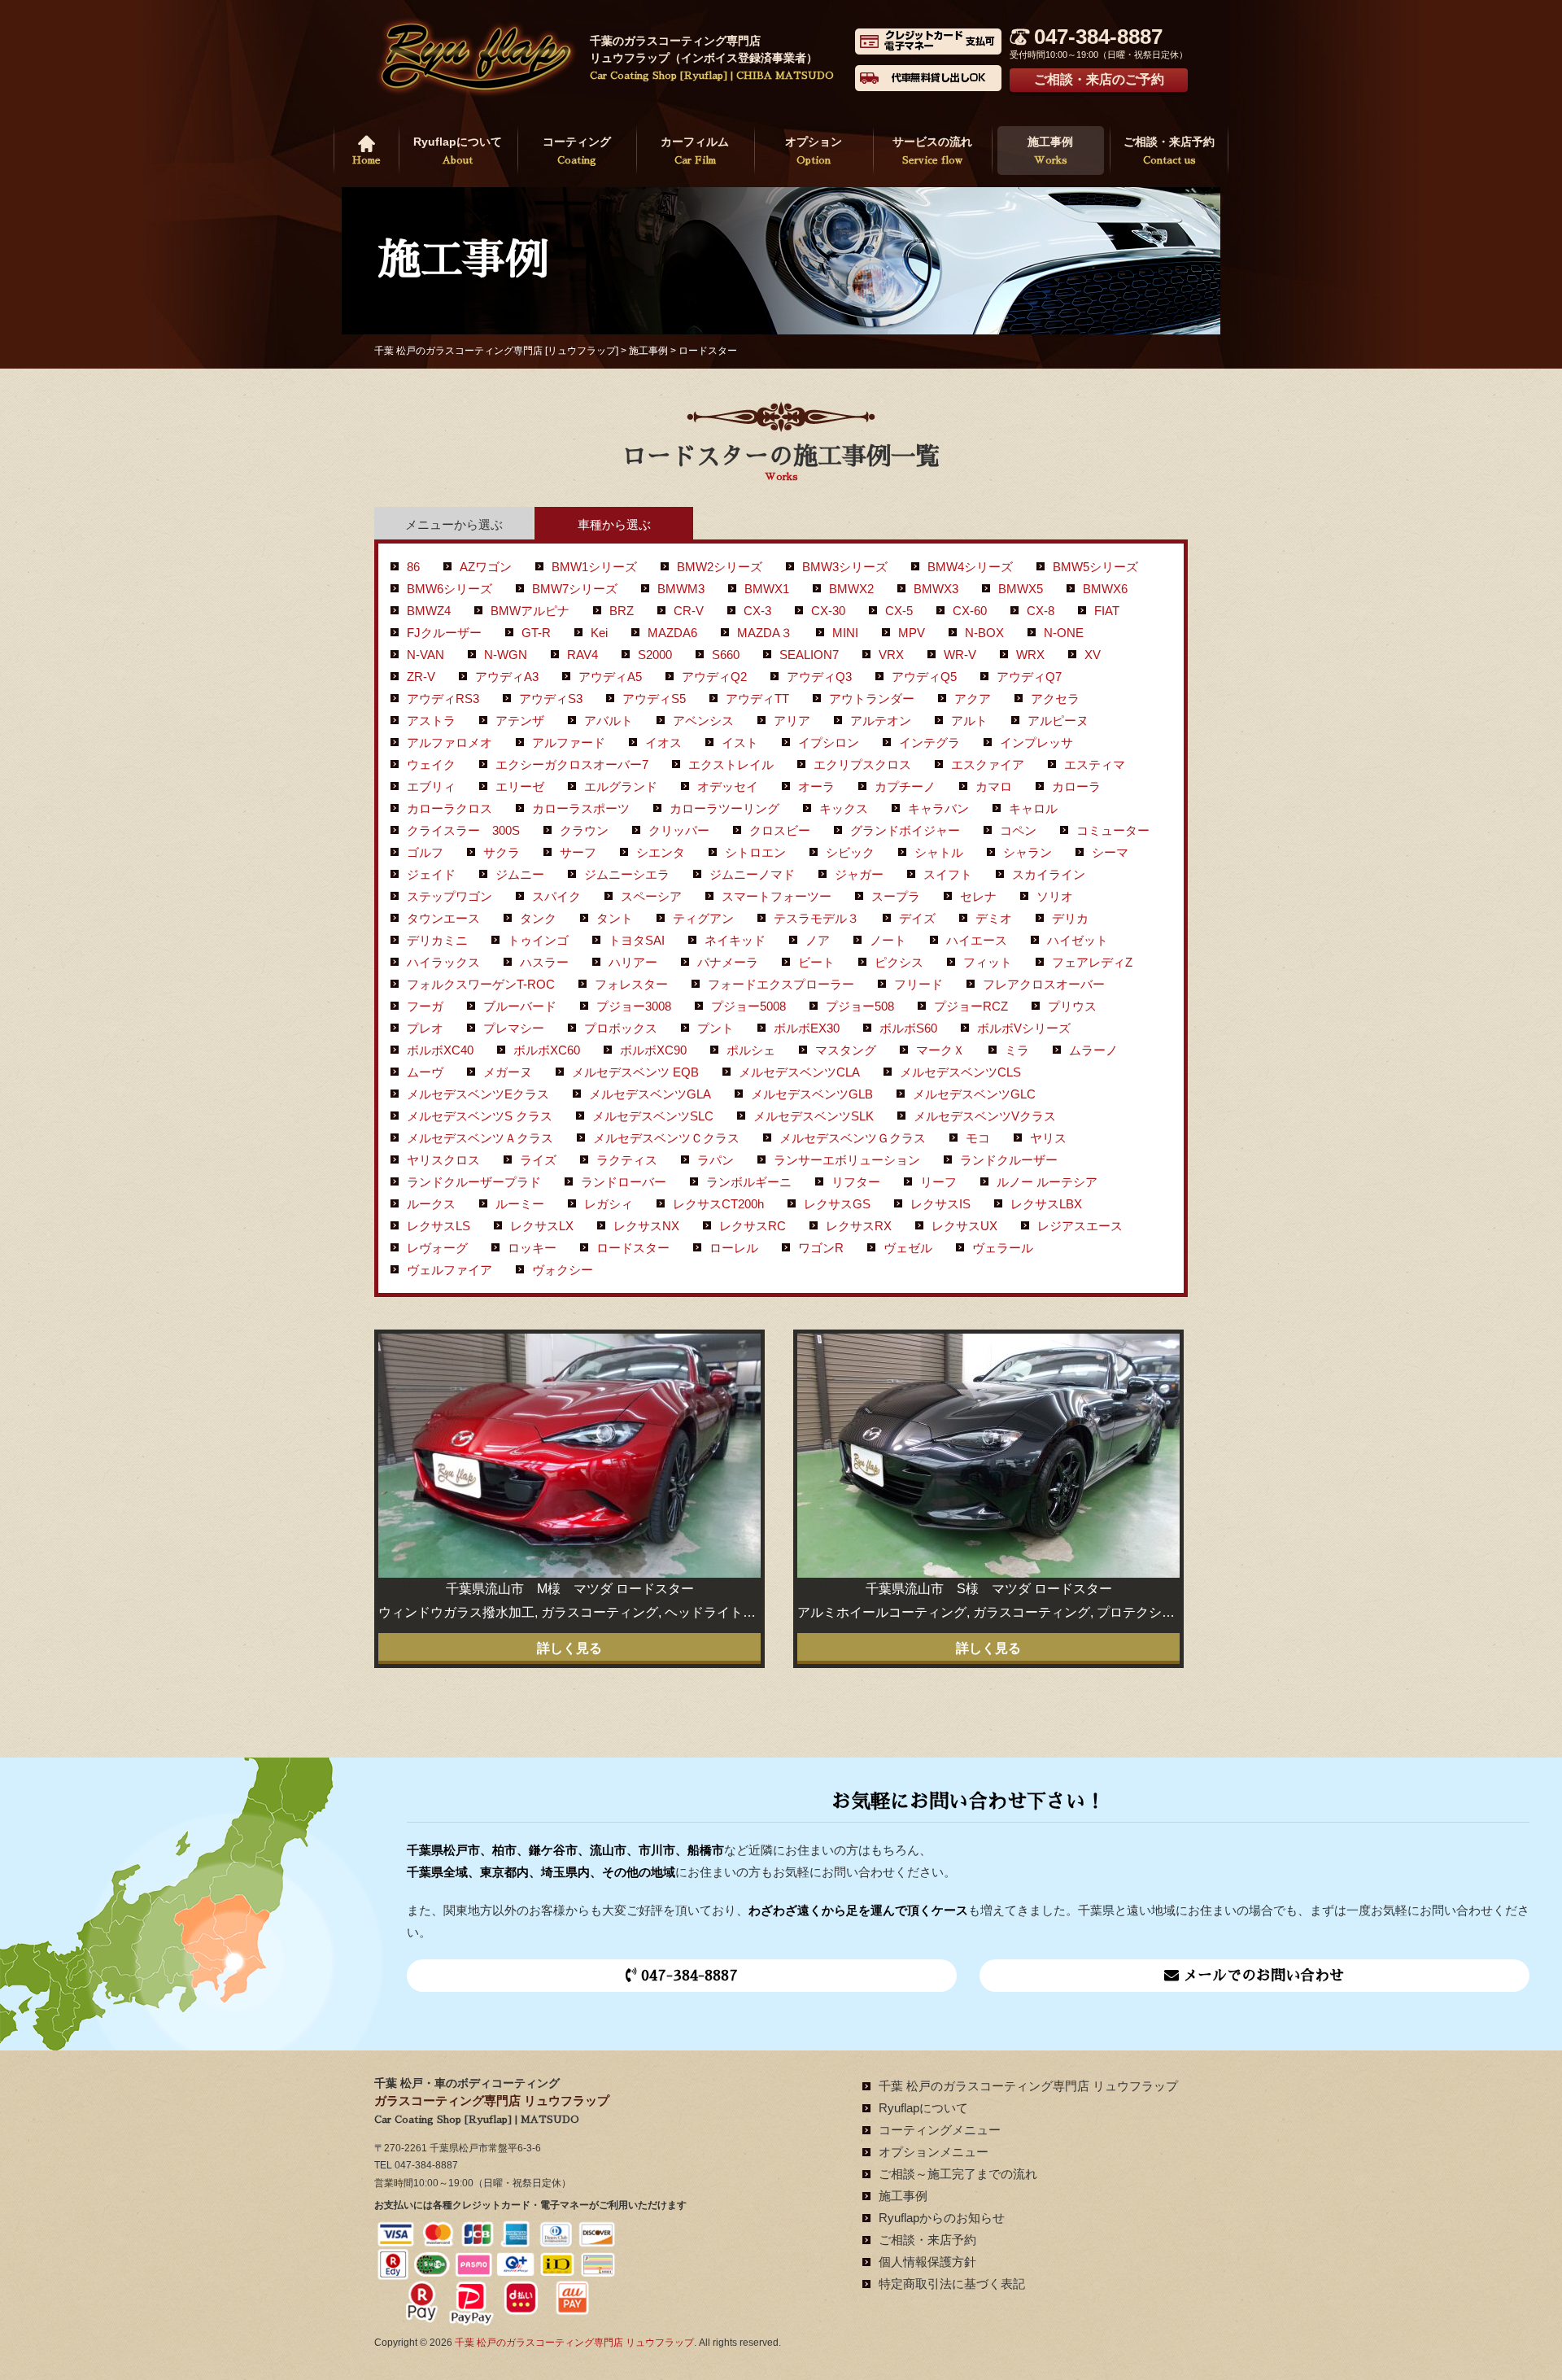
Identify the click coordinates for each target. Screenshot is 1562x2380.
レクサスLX (542, 1226)
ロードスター (633, 1248)
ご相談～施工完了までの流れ (958, 2174)
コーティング (577, 150)
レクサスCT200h (718, 1204)
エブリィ (431, 786)
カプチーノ (905, 786)
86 (413, 567)
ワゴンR (821, 1248)
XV (1093, 655)
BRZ (622, 611)
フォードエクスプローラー (781, 984)
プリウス (1072, 1006)
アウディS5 (654, 699)
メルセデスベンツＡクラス (480, 1138)
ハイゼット (1078, 940)
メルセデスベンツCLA (799, 1072)
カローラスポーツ (581, 808)
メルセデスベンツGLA (650, 1094)
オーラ (816, 786)
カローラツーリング (724, 808)
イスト (740, 742)
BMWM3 (681, 589)
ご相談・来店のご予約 (1099, 79)
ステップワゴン (449, 896)
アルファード (569, 742)
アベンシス (703, 721)
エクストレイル (731, 764)
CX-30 (828, 611)
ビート (816, 962)
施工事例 (1050, 150)
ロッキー (532, 1248)
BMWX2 (851, 589)
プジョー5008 (748, 1006)
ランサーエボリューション (847, 1160)
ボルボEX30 (807, 1028)
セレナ (978, 896)
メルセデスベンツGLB (812, 1094)
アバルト (609, 721)
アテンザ (520, 721)
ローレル (734, 1248)
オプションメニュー (934, 2152)
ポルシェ (751, 1050)
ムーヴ (425, 1072)
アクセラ (1055, 699)
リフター (856, 1182)
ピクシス (899, 962)
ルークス (431, 1204)
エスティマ (1095, 764)
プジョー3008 (634, 1006)
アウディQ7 (1029, 677)
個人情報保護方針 (927, 2262)
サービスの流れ (932, 150)
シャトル (939, 852)
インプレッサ (1036, 742)
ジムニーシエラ (627, 874)
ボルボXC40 (440, 1050)
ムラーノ (1093, 1050)
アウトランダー (872, 699)
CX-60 (970, 611)
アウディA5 (610, 677)
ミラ (1017, 1050)
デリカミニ (437, 940)
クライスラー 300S (463, 830)
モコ (978, 1138)
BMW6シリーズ (449, 589)
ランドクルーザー (1009, 1160)
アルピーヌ (1058, 721)
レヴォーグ (437, 1248)
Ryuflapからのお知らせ (942, 2218)
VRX (891, 655)
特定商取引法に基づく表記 (952, 2284)
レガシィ (609, 1204)
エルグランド (621, 786)
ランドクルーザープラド (474, 1182)
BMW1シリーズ (594, 567)
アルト (969, 721)
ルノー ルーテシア (1047, 1182)
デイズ (917, 918)
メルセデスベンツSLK (814, 1116)
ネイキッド (735, 940)
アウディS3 (551, 699)
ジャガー (859, 874)
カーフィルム (695, 150)
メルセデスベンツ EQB (635, 1072)
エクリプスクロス (862, 764)
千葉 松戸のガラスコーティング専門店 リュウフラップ (1028, 2086)
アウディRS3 (443, 699)
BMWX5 (1021, 589)
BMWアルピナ (530, 611)
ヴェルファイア (449, 1270)
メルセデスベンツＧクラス (853, 1138)
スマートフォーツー (777, 896)
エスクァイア (988, 764)
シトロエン (755, 852)
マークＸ (940, 1050)
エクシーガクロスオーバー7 (572, 764)
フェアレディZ (1092, 962)
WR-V (960, 655)
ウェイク (431, 764)
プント (716, 1028)
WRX (1030, 655)
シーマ (1110, 852)
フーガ (425, 1006)
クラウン (584, 830)
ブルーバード (520, 1006)
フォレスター (631, 984)
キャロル (1033, 808)
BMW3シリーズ (845, 567)
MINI (845, 633)
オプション (814, 150)
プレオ (425, 1028)
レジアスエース (1080, 1226)
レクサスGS (837, 1204)
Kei (599, 633)
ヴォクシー (563, 1270)
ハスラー (544, 962)
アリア (792, 721)
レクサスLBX (1046, 1204)
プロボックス (621, 1028)
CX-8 (1041, 611)
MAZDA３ (765, 633)
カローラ (1076, 786)
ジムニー (520, 874)
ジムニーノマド (752, 874)
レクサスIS (940, 1204)
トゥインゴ (538, 940)
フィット (988, 962)
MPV (912, 633)
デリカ (1070, 918)
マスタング (846, 1050)
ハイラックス (443, 962)
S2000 (655, 655)
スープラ (896, 896)
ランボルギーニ (749, 1182)
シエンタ (661, 852)
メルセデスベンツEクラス (478, 1094)
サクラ (502, 852)
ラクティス (627, 1160)
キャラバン (938, 808)
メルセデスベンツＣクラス (666, 1138)
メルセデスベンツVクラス (985, 1116)
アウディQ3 (819, 677)
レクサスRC (753, 1226)
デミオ (994, 918)
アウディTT (757, 699)
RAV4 (582, 655)
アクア (973, 699)
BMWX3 (936, 589)
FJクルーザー (444, 633)
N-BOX (984, 633)
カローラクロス (449, 808)
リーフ (938, 1182)
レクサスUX (964, 1226)
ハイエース (977, 940)
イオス (663, 742)
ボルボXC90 (653, 1050)
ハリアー (633, 962)
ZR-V (421, 677)
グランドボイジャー (905, 830)
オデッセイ (728, 786)
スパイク (556, 896)
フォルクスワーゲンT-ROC (481, 984)
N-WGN (506, 655)
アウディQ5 (924, 677)
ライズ (538, 1160)
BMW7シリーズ (575, 589)
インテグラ (929, 742)
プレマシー (514, 1028)
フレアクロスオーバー (1044, 984)
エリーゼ (520, 786)
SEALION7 (809, 655)
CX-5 (899, 611)
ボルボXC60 (547, 1050)
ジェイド (431, 874)
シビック (850, 852)
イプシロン (829, 742)
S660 (726, 655)
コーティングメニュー (940, 2130)
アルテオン (881, 721)
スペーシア (651, 896)
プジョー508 (860, 1006)
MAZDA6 (672, 633)
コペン (1018, 830)
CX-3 (757, 611)
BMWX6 (1105, 589)
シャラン (1028, 852)
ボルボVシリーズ (1024, 1028)
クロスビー (780, 830)
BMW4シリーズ (970, 567)
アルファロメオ (449, 742)
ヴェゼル (908, 1248)
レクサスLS (438, 1226)
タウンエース (443, 918)
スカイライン (1049, 874)
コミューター (1113, 830)
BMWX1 (767, 589)
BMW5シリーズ (1095, 567)
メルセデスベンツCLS (960, 1072)
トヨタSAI (637, 940)
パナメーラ (728, 962)
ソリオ (1055, 896)
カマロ (994, 786)
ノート (888, 940)
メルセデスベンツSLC (653, 1116)
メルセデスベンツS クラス (480, 1116)
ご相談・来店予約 (1169, 150)
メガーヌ (508, 1072)
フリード (918, 984)
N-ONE (1064, 633)
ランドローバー (624, 1182)
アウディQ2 (714, 677)
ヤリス (1048, 1138)
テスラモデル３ (816, 918)
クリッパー (679, 830)
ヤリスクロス (443, 1160)
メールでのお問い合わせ (1261, 1976)
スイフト (948, 874)
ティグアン (703, 918)
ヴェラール (1003, 1248)
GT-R (536, 633)
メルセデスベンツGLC (974, 1094)
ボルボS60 (908, 1028)
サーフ (578, 852)
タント (615, 918)
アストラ (431, 721)
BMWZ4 (429, 611)
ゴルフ (425, 852)
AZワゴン (486, 567)
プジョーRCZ (971, 1006)
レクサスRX (859, 1226)
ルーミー (520, 1204)
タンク (538, 918)
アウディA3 (507, 677)
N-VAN (425, 655)
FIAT (1107, 611)
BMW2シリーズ (720, 567)
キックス (844, 808)
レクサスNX (646, 1226)
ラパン (716, 1160)
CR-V (689, 611)
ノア (818, 940)
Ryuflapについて (458, 150)
